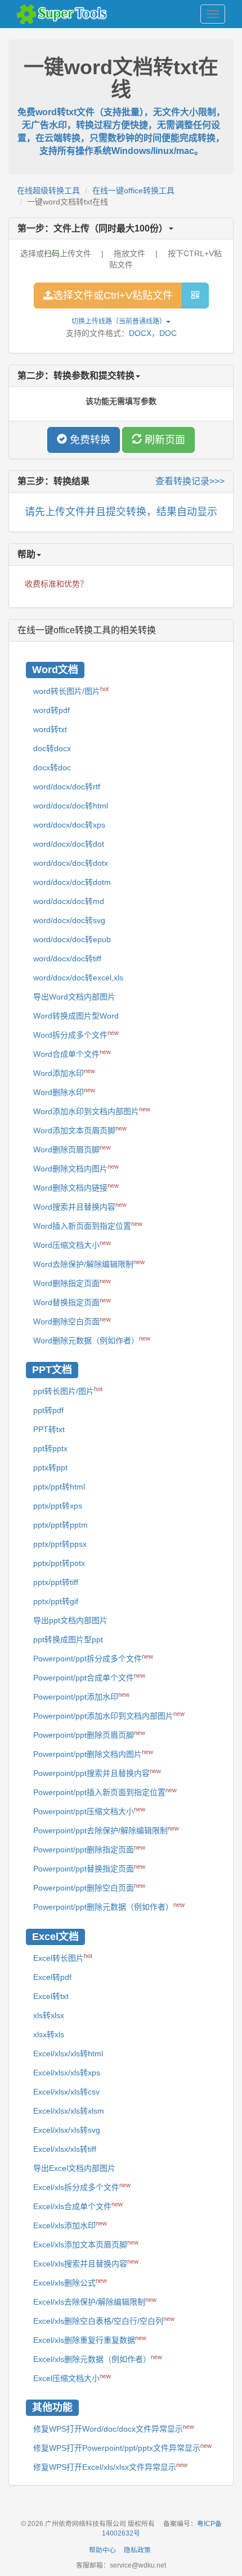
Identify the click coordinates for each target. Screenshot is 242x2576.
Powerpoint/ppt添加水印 (81, 1696)
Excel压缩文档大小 (72, 2378)
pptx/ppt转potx (59, 1563)
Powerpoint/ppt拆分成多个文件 (93, 1658)
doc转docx (52, 748)
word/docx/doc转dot (69, 844)
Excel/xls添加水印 (70, 2225)
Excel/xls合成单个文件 (78, 2206)
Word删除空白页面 (72, 1321)
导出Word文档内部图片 (74, 997)
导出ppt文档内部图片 (70, 1620)
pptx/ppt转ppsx (60, 1544)
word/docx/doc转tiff (67, 958)
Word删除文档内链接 (76, 1187)
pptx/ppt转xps (58, 1506)
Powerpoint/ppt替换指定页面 (89, 1868)
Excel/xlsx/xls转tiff (65, 2149)
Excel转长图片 (63, 1957)
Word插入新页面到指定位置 (88, 1225)
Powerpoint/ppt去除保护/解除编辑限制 (106, 1830)
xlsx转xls (49, 2034)
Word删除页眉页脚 (72, 1149)
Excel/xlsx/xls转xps (67, 2073)
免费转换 (89, 440)
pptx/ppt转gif (56, 1601)
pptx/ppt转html (59, 1487)
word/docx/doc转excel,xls (78, 978)
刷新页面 (163, 440)
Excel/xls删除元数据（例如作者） (98, 2359)
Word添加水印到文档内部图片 (92, 1111)
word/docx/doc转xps (69, 825)
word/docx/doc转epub (72, 939)
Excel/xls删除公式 (70, 2282)
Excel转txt (51, 1996)
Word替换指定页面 (72, 1302)
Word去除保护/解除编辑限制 (89, 1264)
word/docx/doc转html (71, 806)
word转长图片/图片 (71, 690)
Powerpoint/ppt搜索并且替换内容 (97, 1773)
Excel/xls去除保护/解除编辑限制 (95, 2301)
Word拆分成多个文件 (76, 1034)
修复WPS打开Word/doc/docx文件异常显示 (114, 2428)
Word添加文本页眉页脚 (80, 1130)
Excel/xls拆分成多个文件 (82, 2187)
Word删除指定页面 (72, 1283)
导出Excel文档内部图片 (74, 2168)
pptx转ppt (50, 1468)
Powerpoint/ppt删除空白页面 (89, 1887)
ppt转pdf (48, 1410)
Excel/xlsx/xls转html (68, 2053)
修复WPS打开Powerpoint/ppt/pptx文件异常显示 (122, 2447)
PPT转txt (49, 1429)
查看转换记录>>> (190, 481)
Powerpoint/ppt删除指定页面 (89, 1849)
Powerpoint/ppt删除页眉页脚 (89, 1734)
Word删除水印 (64, 1092)
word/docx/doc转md (69, 901)
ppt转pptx (50, 1448)
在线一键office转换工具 (133, 190)
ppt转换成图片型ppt (68, 1639)
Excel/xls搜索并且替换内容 (86, 2263)
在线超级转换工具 (48, 190)
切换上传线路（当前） (119, 321)
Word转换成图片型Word (76, 1016)
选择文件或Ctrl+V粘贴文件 (113, 296)
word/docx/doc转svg (69, 920)
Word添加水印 (64, 1073)
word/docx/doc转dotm (72, 882)
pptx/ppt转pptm (60, 1525)
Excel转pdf (52, 1977)
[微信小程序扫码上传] (195, 296)
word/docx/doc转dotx (71, 863)
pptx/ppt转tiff (56, 1582)
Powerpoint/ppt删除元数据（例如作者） (109, 1906)
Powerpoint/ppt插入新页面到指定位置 (105, 1792)
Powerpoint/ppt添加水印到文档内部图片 (109, 1715)
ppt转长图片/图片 (68, 1391)
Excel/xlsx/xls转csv (66, 2092)
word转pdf (51, 710)
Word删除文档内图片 (76, 1168)
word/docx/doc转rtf (67, 787)
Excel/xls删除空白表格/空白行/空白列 (104, 2320)
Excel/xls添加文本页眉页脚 (86, 2244)
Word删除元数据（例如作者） (92, 1340)
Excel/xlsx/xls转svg (67, 2130)
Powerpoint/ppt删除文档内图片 (93, 1753)
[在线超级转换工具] (65, 14)
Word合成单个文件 (72, 1053)
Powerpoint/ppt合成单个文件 (89, 1677)
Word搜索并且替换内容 (80, 1206)
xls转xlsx (49, 2015)
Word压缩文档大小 (72, 1244)
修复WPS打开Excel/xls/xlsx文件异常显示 (110, 2466)
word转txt (50, 729)
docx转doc (52, 767)
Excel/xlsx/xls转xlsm (69, 2111)
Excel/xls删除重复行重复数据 (90, 2339)
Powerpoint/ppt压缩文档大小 (89, 1811)
